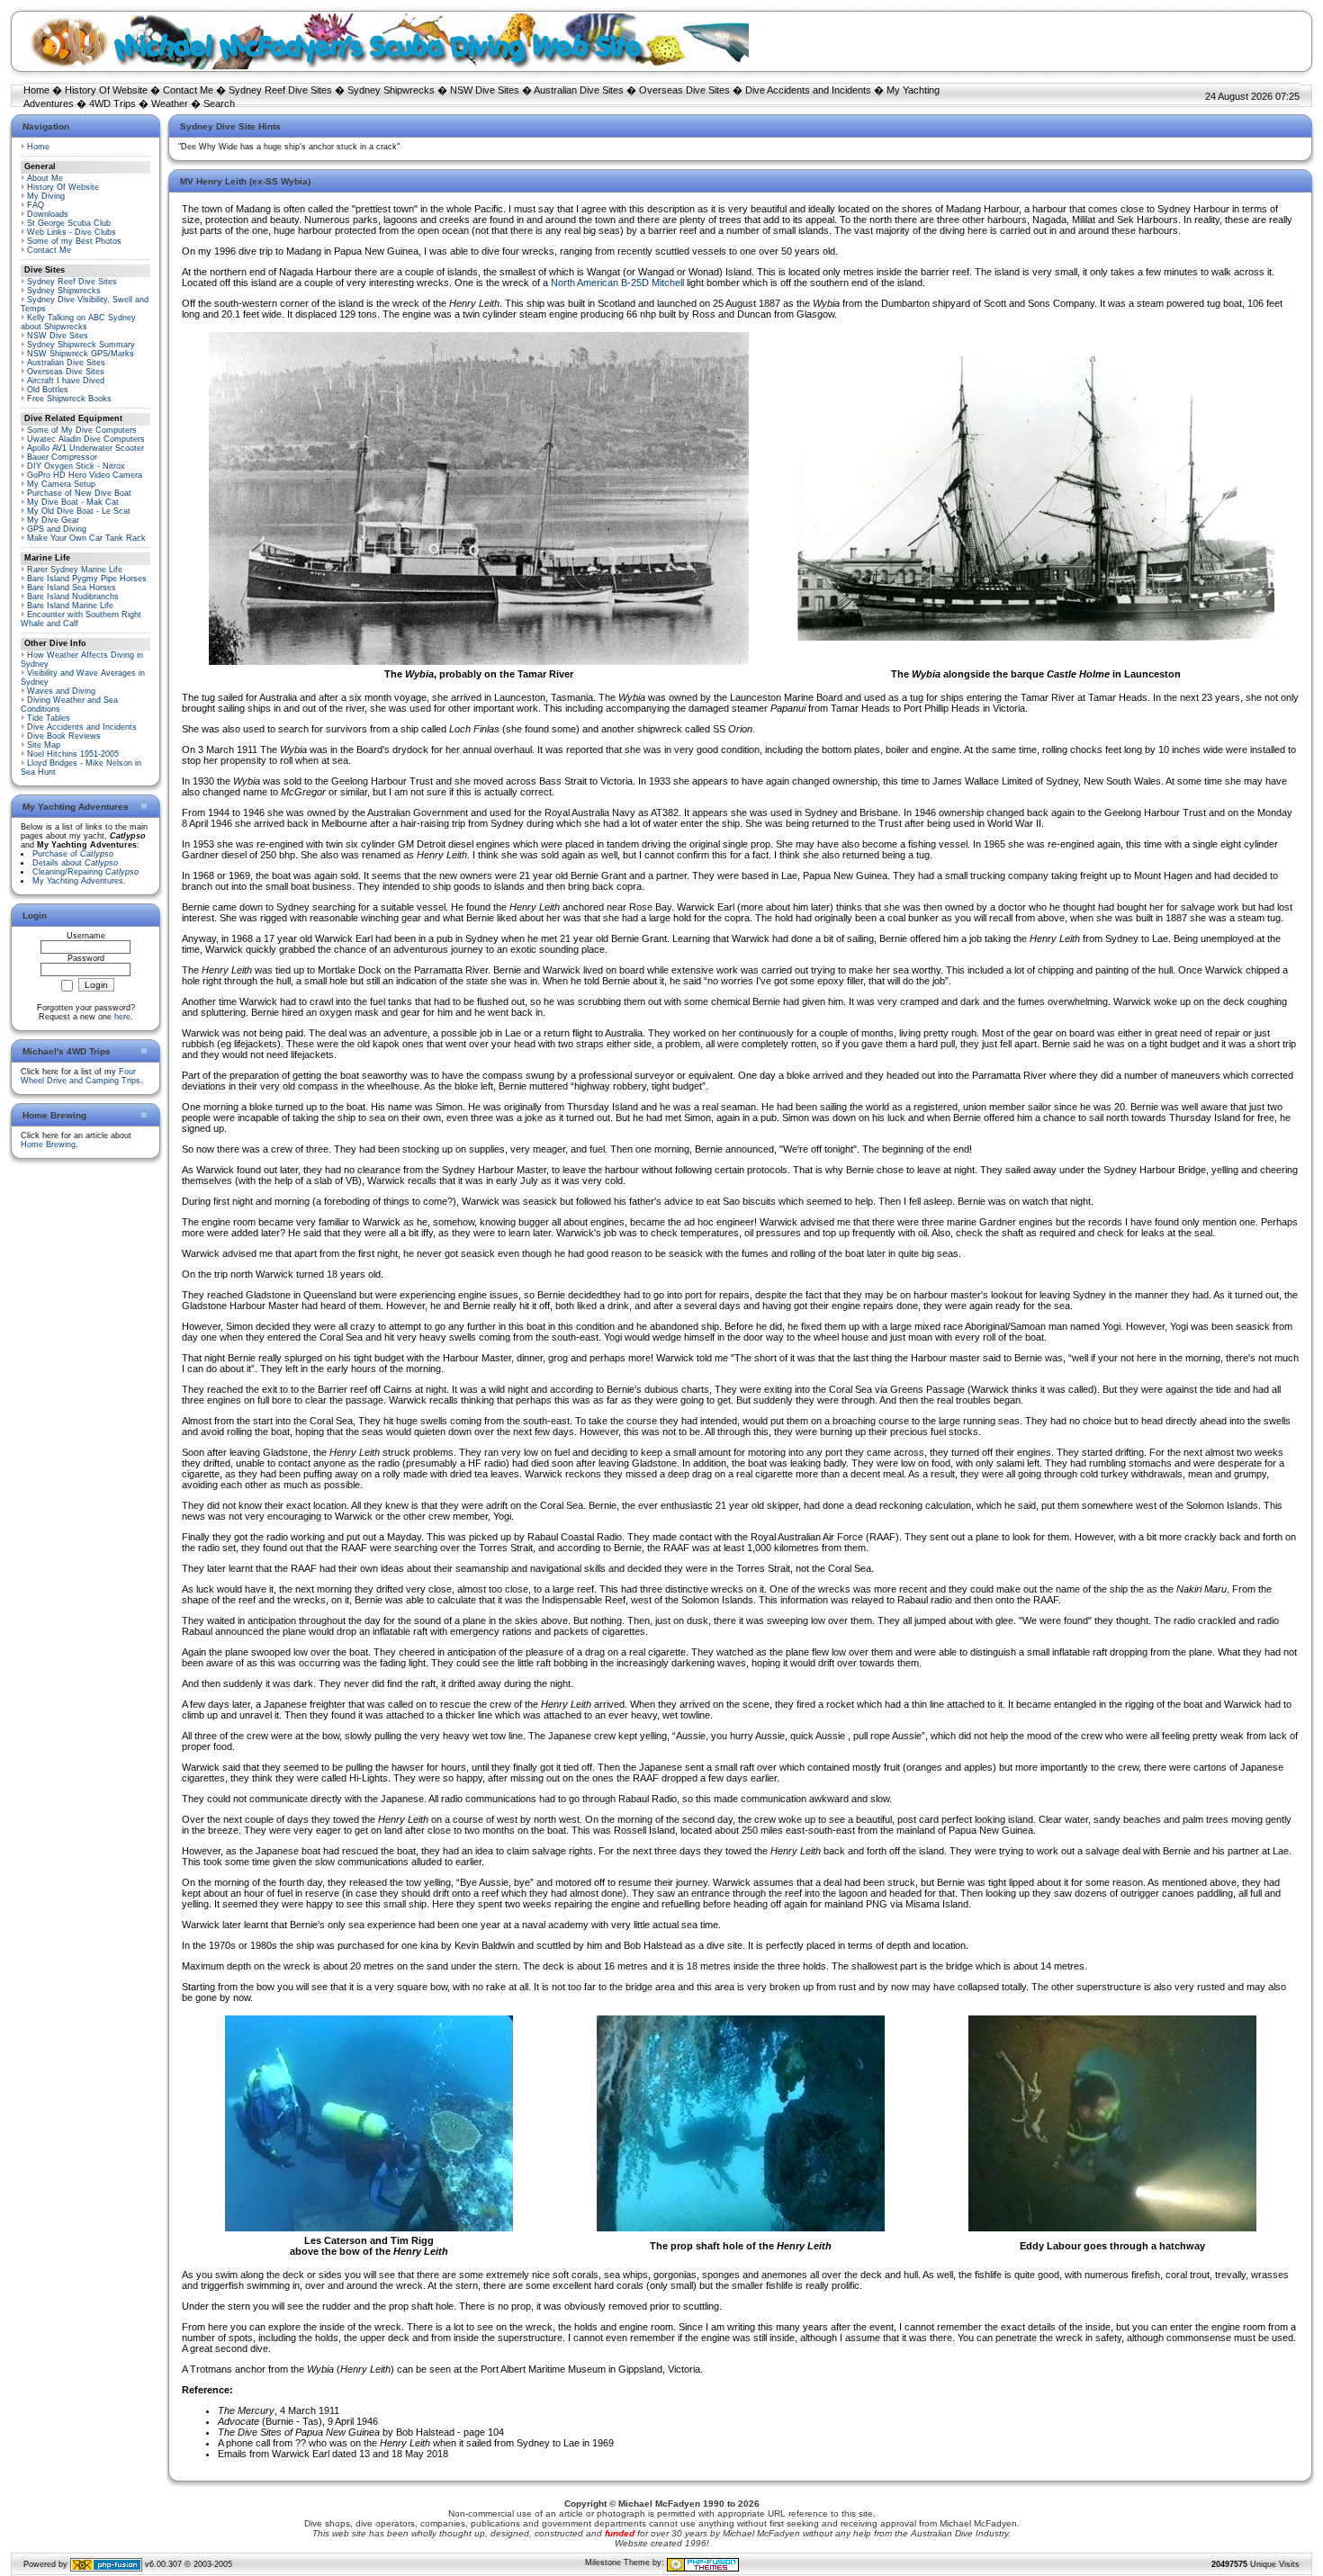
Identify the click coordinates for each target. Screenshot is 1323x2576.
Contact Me (188, 90)
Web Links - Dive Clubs (72, 232)
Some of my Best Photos (74, 241)
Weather (170, 103)
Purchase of (73, 854)
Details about (75, 863)
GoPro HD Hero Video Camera (85, 475)
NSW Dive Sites (485, 90)
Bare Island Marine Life (70, 606)
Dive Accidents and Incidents (808, 90)
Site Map (44, 745)
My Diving (46, 196)
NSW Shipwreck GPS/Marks (81, 354)
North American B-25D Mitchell (617, 283)
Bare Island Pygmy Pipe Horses (87, 579)
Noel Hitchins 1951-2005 (73, 754)
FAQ (36, 205)
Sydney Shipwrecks (391, 90)
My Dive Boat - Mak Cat (73, 502)
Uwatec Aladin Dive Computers (86, 439)
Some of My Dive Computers (82, 430)
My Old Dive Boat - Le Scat (79, 511)
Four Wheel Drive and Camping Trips (81, 1076)
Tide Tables (49, 718)
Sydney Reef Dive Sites (280, 90)
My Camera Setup (61, 484)
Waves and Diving (61, 691)
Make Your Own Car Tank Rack (86, 538)
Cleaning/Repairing (85, 872)
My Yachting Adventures (78, 881)
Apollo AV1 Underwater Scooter (85, 448)
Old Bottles (48, 390)
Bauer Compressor (62, 457)
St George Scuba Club (69, 223)
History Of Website (106, 90)
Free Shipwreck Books (69, 399)
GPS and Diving (57, 529)
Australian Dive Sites (579, 90)
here (122, 1017)
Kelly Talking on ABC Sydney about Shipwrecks (78, 322)
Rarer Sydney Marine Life (75, 570)
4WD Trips (112, 103)
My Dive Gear (53, 520)
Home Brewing (48, 1144)
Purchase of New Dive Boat (79, 493)
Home (36, 90)
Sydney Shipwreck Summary (81, 345)
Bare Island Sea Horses (72, 588)
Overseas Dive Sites (684, 90)
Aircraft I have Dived (66, 381)
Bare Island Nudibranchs (73, 597)
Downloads (48, 214)
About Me (45, 178)
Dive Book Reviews (64, 736)
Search (219, 103)
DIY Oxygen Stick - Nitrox (76, 466)
